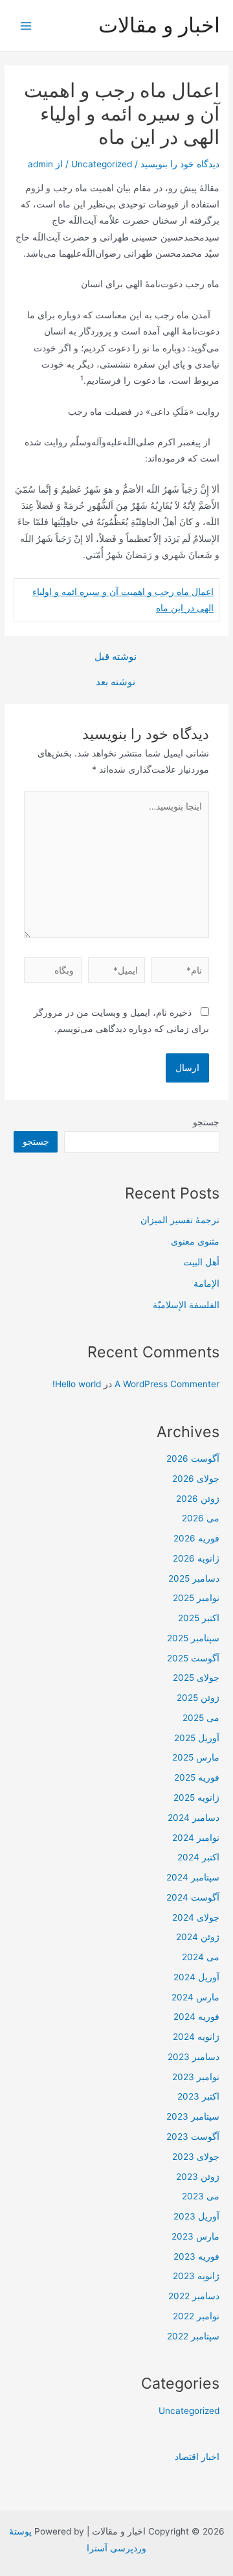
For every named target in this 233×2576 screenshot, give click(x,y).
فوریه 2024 (196, 2017)
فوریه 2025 (197, 1777)
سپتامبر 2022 (193, 2336)
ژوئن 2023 (198, 2177)
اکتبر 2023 (198, 2096)
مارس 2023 (195, 2236)
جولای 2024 (196, 1917)
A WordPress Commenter (167, 1384)
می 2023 (201, 2196)
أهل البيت (201, 1262)
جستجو (206, 1122)
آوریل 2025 (197, 1738)
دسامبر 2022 (194, 2296)
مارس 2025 (196, 1757)
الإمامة (206, 1283)
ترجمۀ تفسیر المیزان (180, 1220)
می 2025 (201, 1718)
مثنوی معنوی (195, 1241)
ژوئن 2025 (198, 1698)
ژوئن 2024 (198, 1937)
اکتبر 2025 (199, 1618)
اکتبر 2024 (198, 1857)
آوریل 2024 (196, 1977)
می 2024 (201, 1957)
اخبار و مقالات (159, 25)
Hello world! (77, 1384)
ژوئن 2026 (198, 1499)
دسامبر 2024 (194, 1818)
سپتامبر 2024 (193, 1877)
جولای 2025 (196, 1678)
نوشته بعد (116, 682)
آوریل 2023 (196, 2216)
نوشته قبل (116, 657)
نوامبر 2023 (196, 2077)
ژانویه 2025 (196, 1797)
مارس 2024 (195, 1997)
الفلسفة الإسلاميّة (186, 1305)
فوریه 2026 (196, 1538)
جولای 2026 (196, 1479)
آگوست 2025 (193, 1658)
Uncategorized (102, 164)
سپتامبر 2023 (193, 2116)
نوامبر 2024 (196, 1838)
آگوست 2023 (193, 2137)
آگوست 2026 (193, 1458)
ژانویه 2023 (196, 2276)
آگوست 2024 (193, 1897)
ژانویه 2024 (196, 2037)
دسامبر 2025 (194, 1578)
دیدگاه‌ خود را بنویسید (180, 164)
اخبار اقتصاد (197, 2457)
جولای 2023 (196, 2157)
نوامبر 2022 (196, 2316)
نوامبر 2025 (196, 1598)
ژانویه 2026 (196, 1558)
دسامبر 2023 (194, 2057)
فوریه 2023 (196, 2256)
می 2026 (201, 1518)
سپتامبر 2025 (193, 1638)
